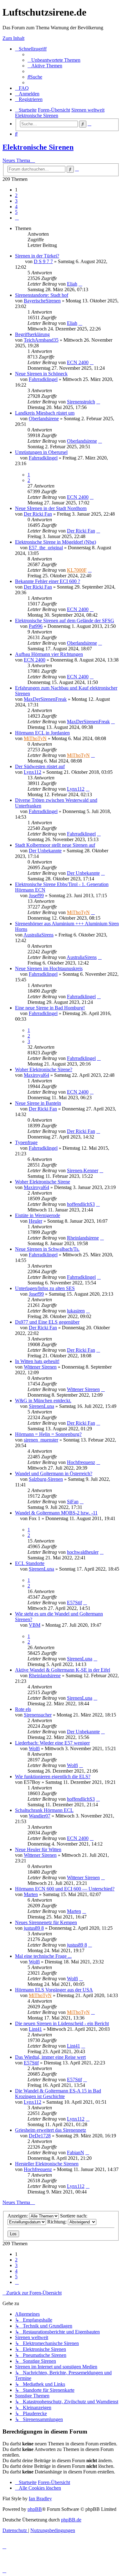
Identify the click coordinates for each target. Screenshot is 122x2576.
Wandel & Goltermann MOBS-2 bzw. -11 (56, 1513)
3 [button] (16, 201)
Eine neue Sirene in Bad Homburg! (50, 1008)
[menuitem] (54, 60)
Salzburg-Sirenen (46, 1479)
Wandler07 (40, 1816)
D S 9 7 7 (43, 261)
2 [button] (16, 195)
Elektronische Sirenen (38, 147)
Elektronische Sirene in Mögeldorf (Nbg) (56, 542)
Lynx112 (33, 772)
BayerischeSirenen (42, 301)
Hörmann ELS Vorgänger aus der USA (54, 1990)
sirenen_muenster (41, 1440)
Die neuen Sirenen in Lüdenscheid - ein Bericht (62, 2023)
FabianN (76, 2152)
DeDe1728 (40, 2136)
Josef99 (36, 896)
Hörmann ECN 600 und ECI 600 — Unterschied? (65, 1889)
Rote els (23, 1709)
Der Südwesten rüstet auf (40, 766)
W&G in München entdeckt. (43, 1401)
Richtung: (58, 2222)
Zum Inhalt (13, 38)
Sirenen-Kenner (83, 1170)
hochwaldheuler (83, 1552)
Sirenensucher (38, 1715)
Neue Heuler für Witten (38, 1849)
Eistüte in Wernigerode (38, 1215)
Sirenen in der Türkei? (37, 256)
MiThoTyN (35, 738)
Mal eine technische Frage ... (43, 1956)
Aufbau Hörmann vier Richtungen (49, 654)
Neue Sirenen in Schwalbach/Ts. (47, 1249)
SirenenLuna (41, 1406)
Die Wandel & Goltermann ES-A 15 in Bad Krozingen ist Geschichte (58, 2094)
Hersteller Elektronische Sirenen (47, 2164)
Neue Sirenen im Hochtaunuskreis (49, 968)
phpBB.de (71, 2520)
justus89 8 (34, 1928)
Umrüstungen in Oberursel (41, 452)
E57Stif (74, 1603)
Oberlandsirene (44, 419)
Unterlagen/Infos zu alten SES (45, 1288)
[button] (17, 218)
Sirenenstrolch (81, 402)
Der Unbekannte (45, 851)
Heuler (36, 1221)
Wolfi (34, 1748)
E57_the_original (46, 548)
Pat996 (36, 626)
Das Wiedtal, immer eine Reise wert (50, 2057)
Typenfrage (26, 1142)
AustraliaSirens (38, 935)
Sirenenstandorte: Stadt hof (42, 295)
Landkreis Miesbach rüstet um (45, 413)
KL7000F (77, 570)
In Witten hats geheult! (37, 1361)
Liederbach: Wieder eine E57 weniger (52, 1743)
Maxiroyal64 (36, 1075)
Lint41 (35, 2029)
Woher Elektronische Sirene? (44, 1069)
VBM (35, 1625)
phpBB (35, 2509)
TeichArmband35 (41, 340)
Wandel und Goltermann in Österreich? (54, 1473)
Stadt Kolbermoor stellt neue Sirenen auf (55, 845)
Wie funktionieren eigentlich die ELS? (53, 1777)
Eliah (72, 284)
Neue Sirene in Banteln (38, 1103)
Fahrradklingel (43, 379)
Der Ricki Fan (38, 514)
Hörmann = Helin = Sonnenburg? (48, 1434)
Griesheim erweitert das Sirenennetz (51, 2130)
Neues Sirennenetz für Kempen (46, 1922)
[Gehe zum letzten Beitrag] (80, 284)
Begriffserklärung (32, 334)
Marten (31, 1894)
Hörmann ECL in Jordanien (42, 733)
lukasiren (76, 1311)
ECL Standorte (30, 1563)
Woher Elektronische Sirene (43, 1182)
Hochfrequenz (81, 1462)
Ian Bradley (40, 2499)
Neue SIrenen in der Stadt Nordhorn (51, 508)
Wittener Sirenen (40, 1367)
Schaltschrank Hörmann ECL (44, 1810)
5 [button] (16, 212)
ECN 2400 (78, 362)
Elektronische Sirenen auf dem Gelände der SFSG (65, 621)
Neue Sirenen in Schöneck (41, 374)
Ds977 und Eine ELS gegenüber (47, 1322)
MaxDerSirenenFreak (45, 699)
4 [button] (16, 207)
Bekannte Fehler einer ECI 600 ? (48, 581)
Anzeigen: (18, 2216)
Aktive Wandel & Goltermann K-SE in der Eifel (63, 1670)
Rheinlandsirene (83, 1238)
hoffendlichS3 (81, 1204)
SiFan (73, 1502)
